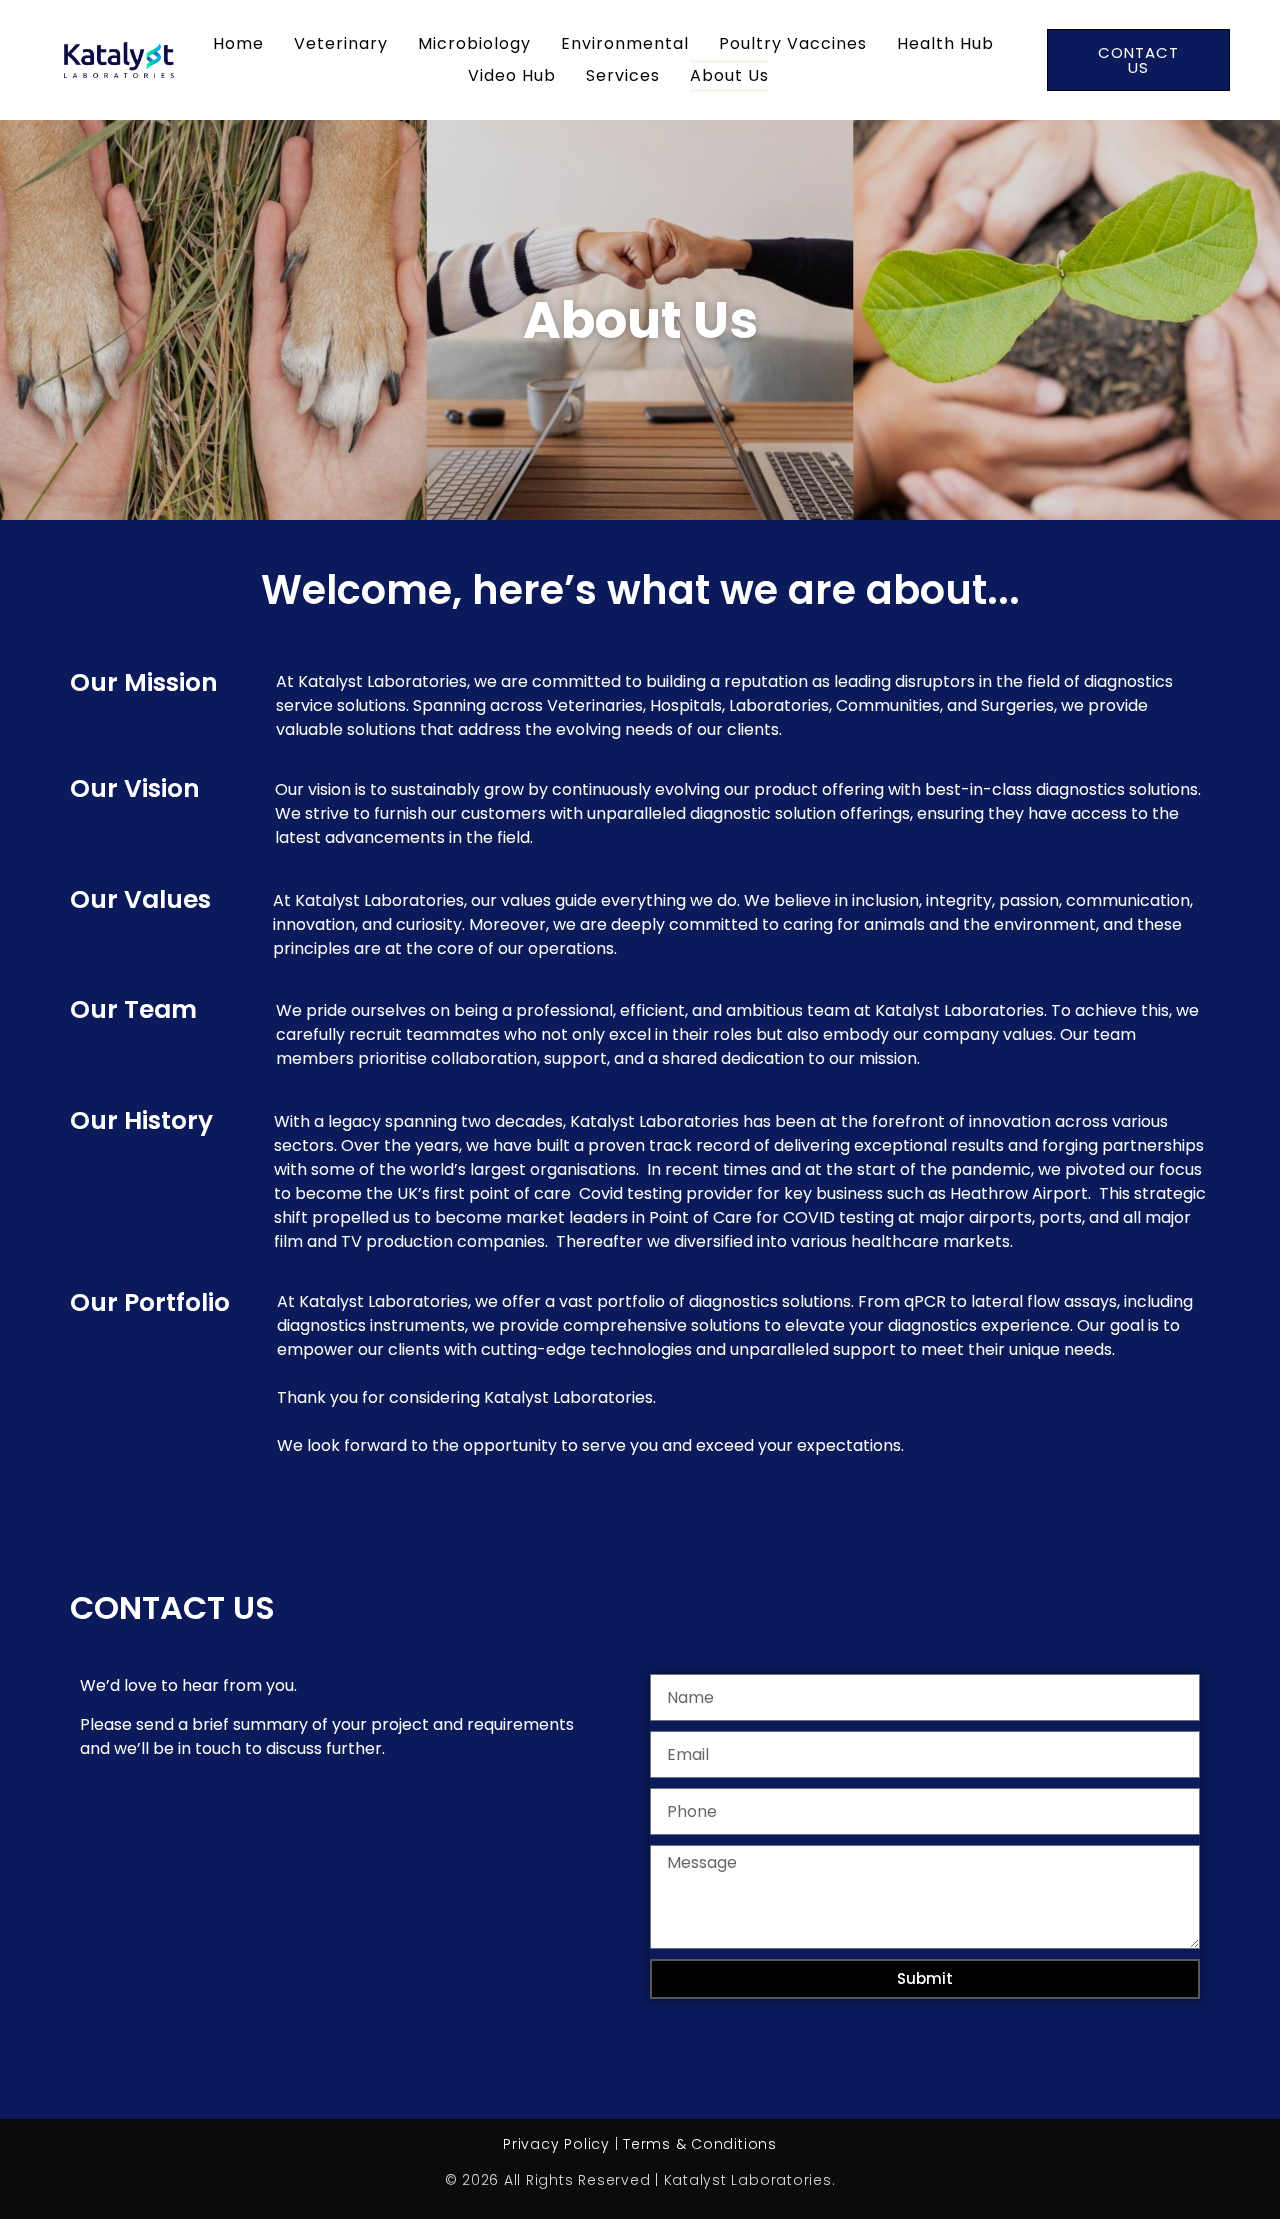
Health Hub (945, 43)
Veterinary (341, 43)
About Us (729, 75)
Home (238, 43)
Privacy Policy (556, 2144)
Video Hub (512, 75)
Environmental (625, 43)
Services (623, 75)
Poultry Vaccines (793, 43)
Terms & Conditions (700, 2144)
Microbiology (474, 43)
